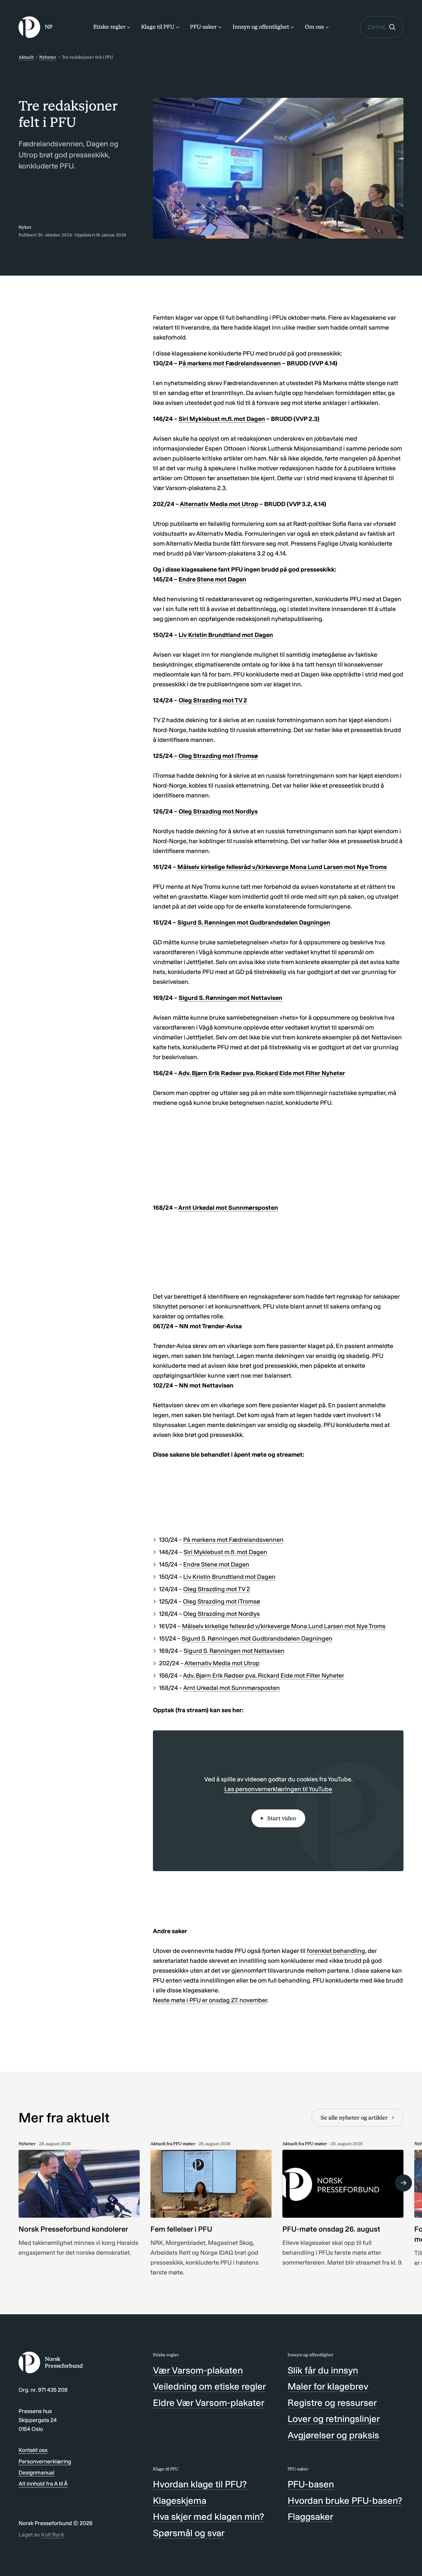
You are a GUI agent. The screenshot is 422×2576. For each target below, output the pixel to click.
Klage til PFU (158, 27)
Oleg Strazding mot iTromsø (218, 756)
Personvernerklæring (45, 2462)
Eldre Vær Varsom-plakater (209, 2403)
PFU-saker (203, 27)
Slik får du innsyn (323, 2370)
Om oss (314, 27)
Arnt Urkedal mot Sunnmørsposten (228, 1208)
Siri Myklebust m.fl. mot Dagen (222, 419)
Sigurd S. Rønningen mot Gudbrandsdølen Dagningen (254, 922)
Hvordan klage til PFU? (200, 2484)
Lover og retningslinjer (334, 2419)
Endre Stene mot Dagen (212, 579)
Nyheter (48, 57)
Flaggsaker (310, 2517)
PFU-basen (311, 2484)
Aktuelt (26, 57)
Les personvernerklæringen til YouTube (278, 1789)
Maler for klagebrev (328, 2387)
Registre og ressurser (332, 2403)
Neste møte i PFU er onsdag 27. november (210, 2000)
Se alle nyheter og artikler (354, 2118)
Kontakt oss (33, 2450)
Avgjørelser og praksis (333, 2435)
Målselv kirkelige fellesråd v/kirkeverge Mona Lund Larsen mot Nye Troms (282, 867)
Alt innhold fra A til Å (43, 2484)
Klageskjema (180, 2501)
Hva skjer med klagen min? (209, 2517)
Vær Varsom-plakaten (198, 2370)
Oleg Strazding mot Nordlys (218, 811)
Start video (282, 1818)
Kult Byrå (53, 2535)
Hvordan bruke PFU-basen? (345, 2501)
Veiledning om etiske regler (209, 2387)
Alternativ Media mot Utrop (219, 504)
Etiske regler (109, 27)
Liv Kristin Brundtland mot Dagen (226, 635)
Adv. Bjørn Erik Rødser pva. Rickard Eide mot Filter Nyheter (262, 1073)
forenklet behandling (336, 1951)
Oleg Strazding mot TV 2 (213, 700)
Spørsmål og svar (189, 2533)
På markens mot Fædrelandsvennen (230, 363)
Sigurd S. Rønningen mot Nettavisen (230, 998)
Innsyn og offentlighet (261, 27)
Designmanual (36, 2473)
